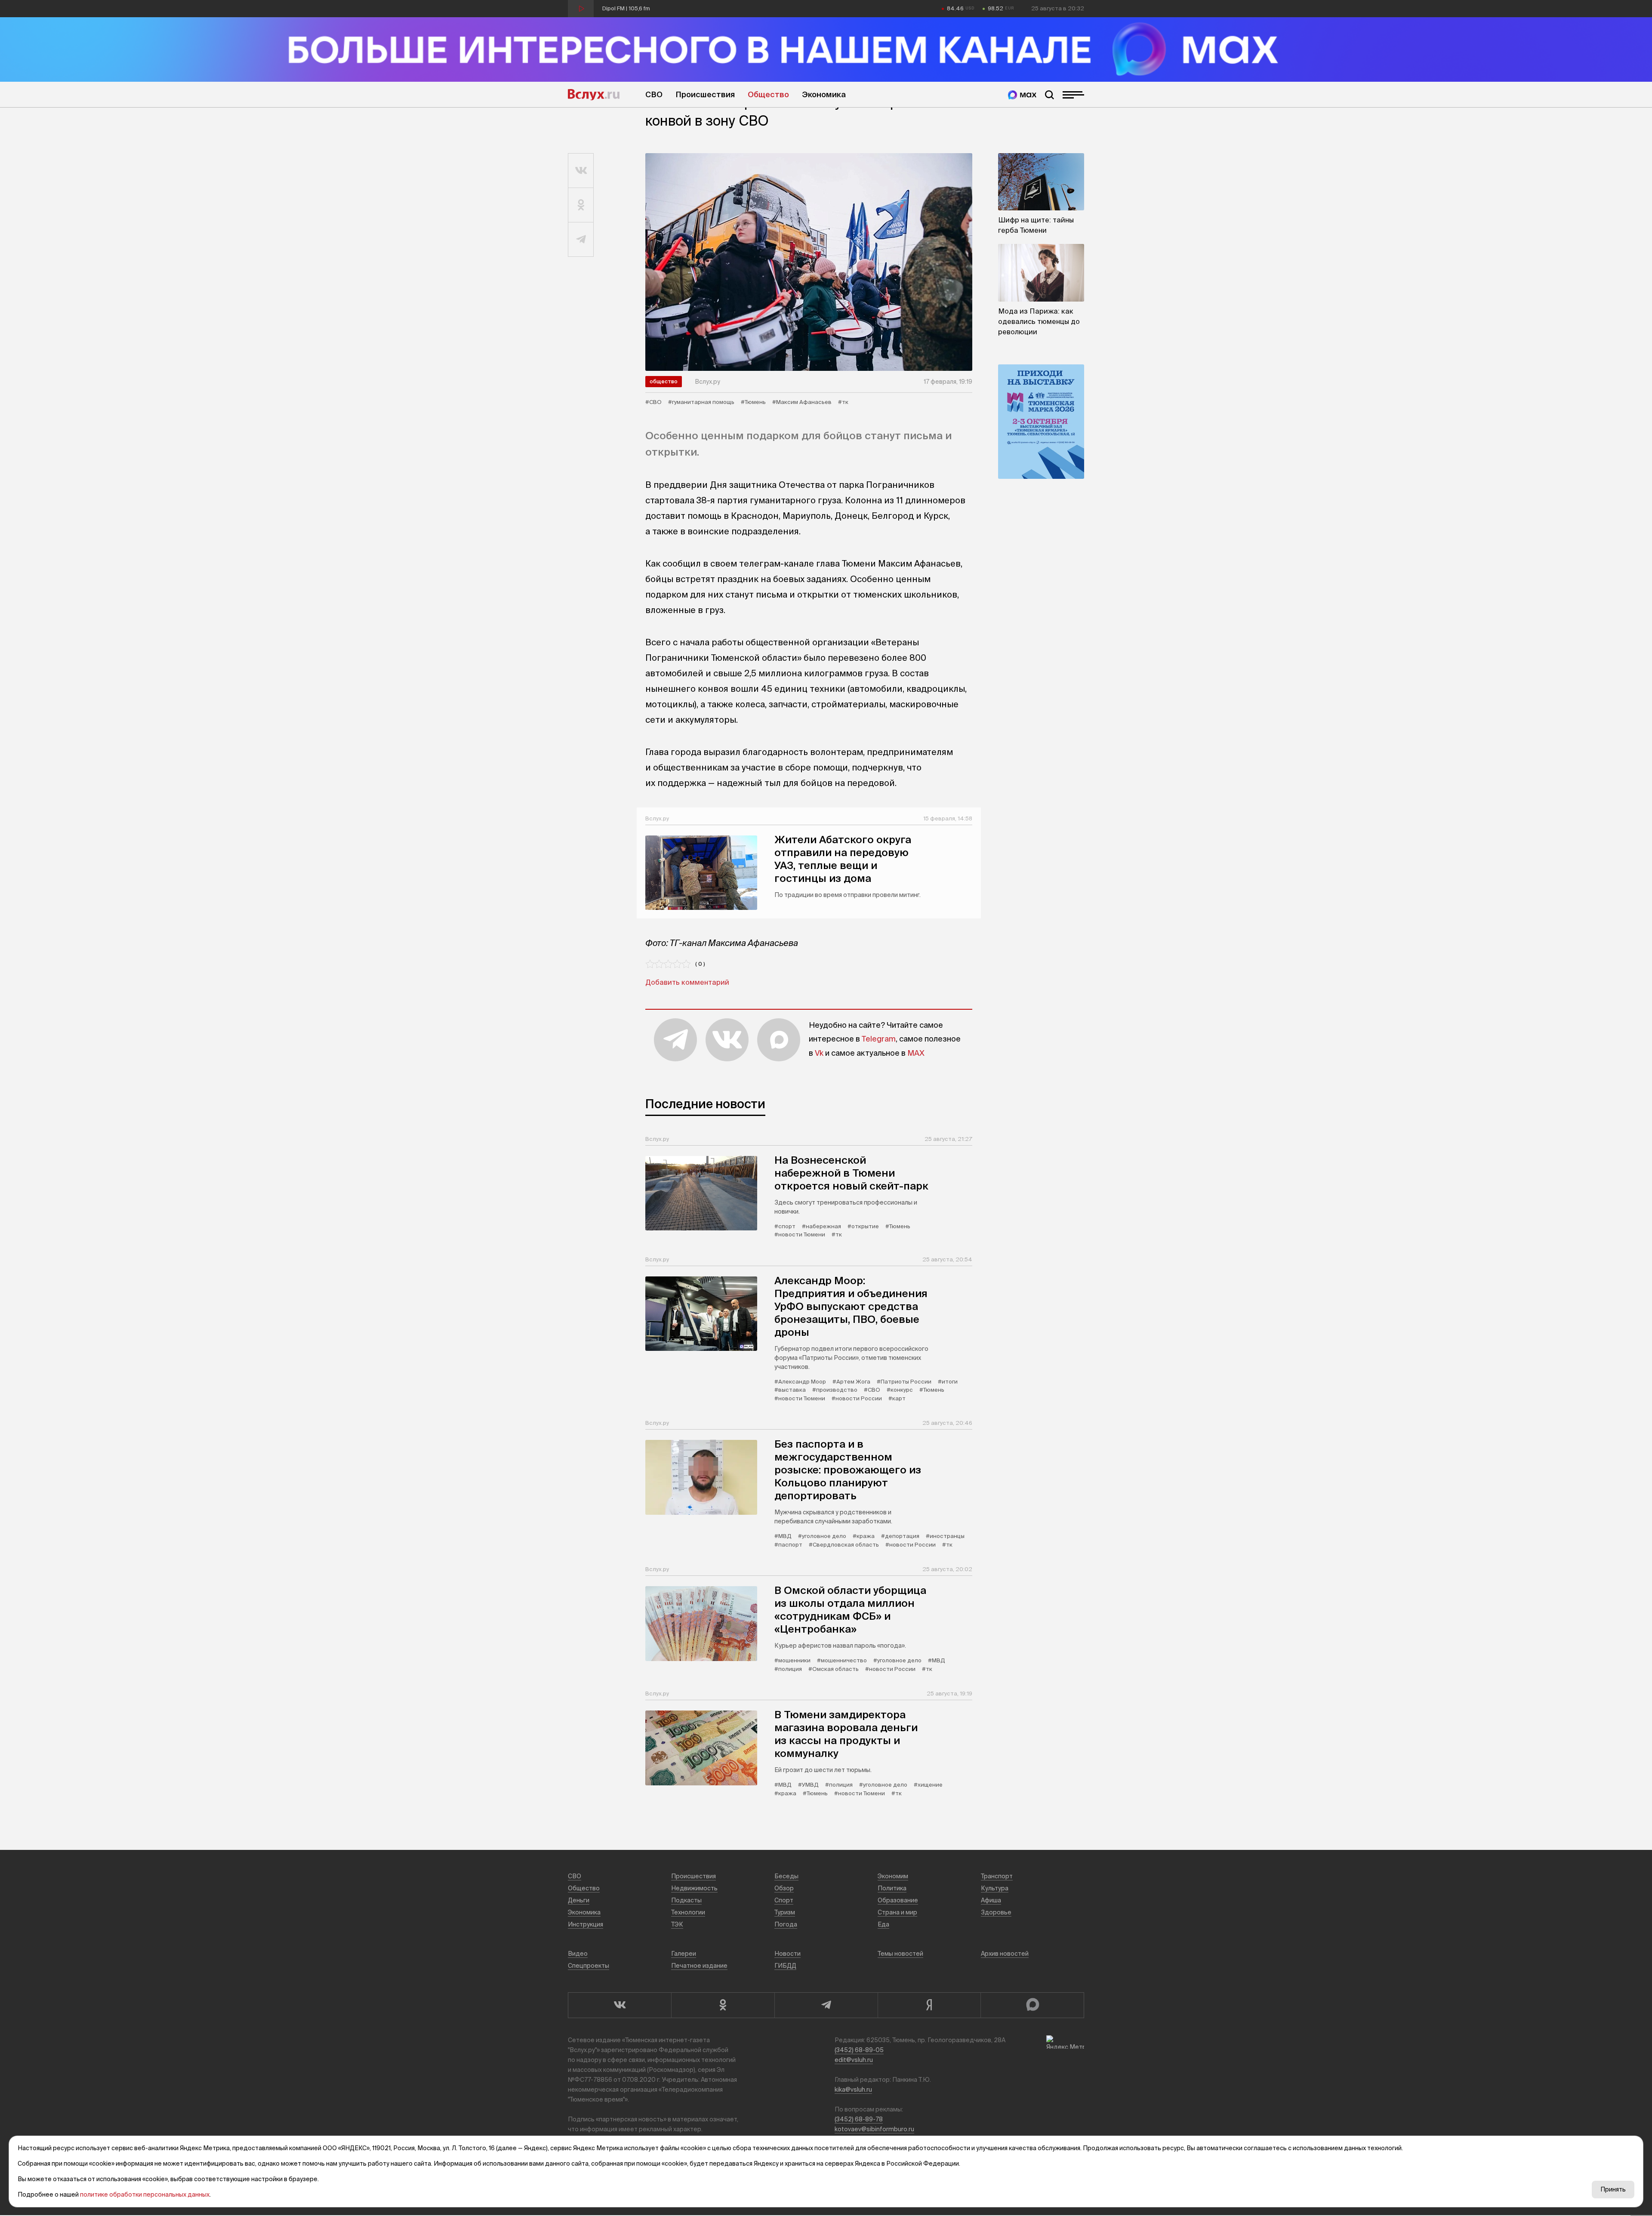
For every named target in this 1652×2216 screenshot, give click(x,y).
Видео (578, 1954)
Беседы (786, 1876)
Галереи (684, 1954)
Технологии (688, 1912)
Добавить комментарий (687, 982)
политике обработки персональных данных (145, 2194)
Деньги (579, 1900)
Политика (892, 1888)
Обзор (784, 1888)
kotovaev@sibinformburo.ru (874, 2129)
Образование (898, 1900)
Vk (819, 1053)
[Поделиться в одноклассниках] (581, 205)
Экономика (824, 94)
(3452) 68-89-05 (859, 2050)
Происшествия (705, 94)
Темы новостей (900, 1954)
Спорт (784, 1900)
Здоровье (996, 1912)
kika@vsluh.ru (853, 2090)
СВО (654, 94)
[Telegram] (826, 2005)
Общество (768, 94)
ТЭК (677, 1924)
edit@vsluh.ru (854, 2060)
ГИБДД (785, 1966)
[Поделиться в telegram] (581, 240)
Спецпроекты (589, 1966)
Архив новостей (1005, 1954)
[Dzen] (929, 2005)
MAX (916, 1053)
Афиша (991, 1900)
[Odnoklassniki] (723, 2005)
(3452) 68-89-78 (859, 2119)
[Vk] (619, 2005)
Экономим (893, 1876)
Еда (883, 1924)
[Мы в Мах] (1022, 95)
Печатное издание (699, 1966)
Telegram (879, 1039)
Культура (995, 1888)
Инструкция (586, 1924)
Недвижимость (694, 1888)
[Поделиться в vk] (581, 171)
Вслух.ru (594, 95)
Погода (786, 1924)
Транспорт (997, 1876)
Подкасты (686, 1900)
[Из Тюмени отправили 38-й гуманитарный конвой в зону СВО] (809, 262)
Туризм (785, 1912)
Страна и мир (897, 1912)
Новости (787, 1954)
